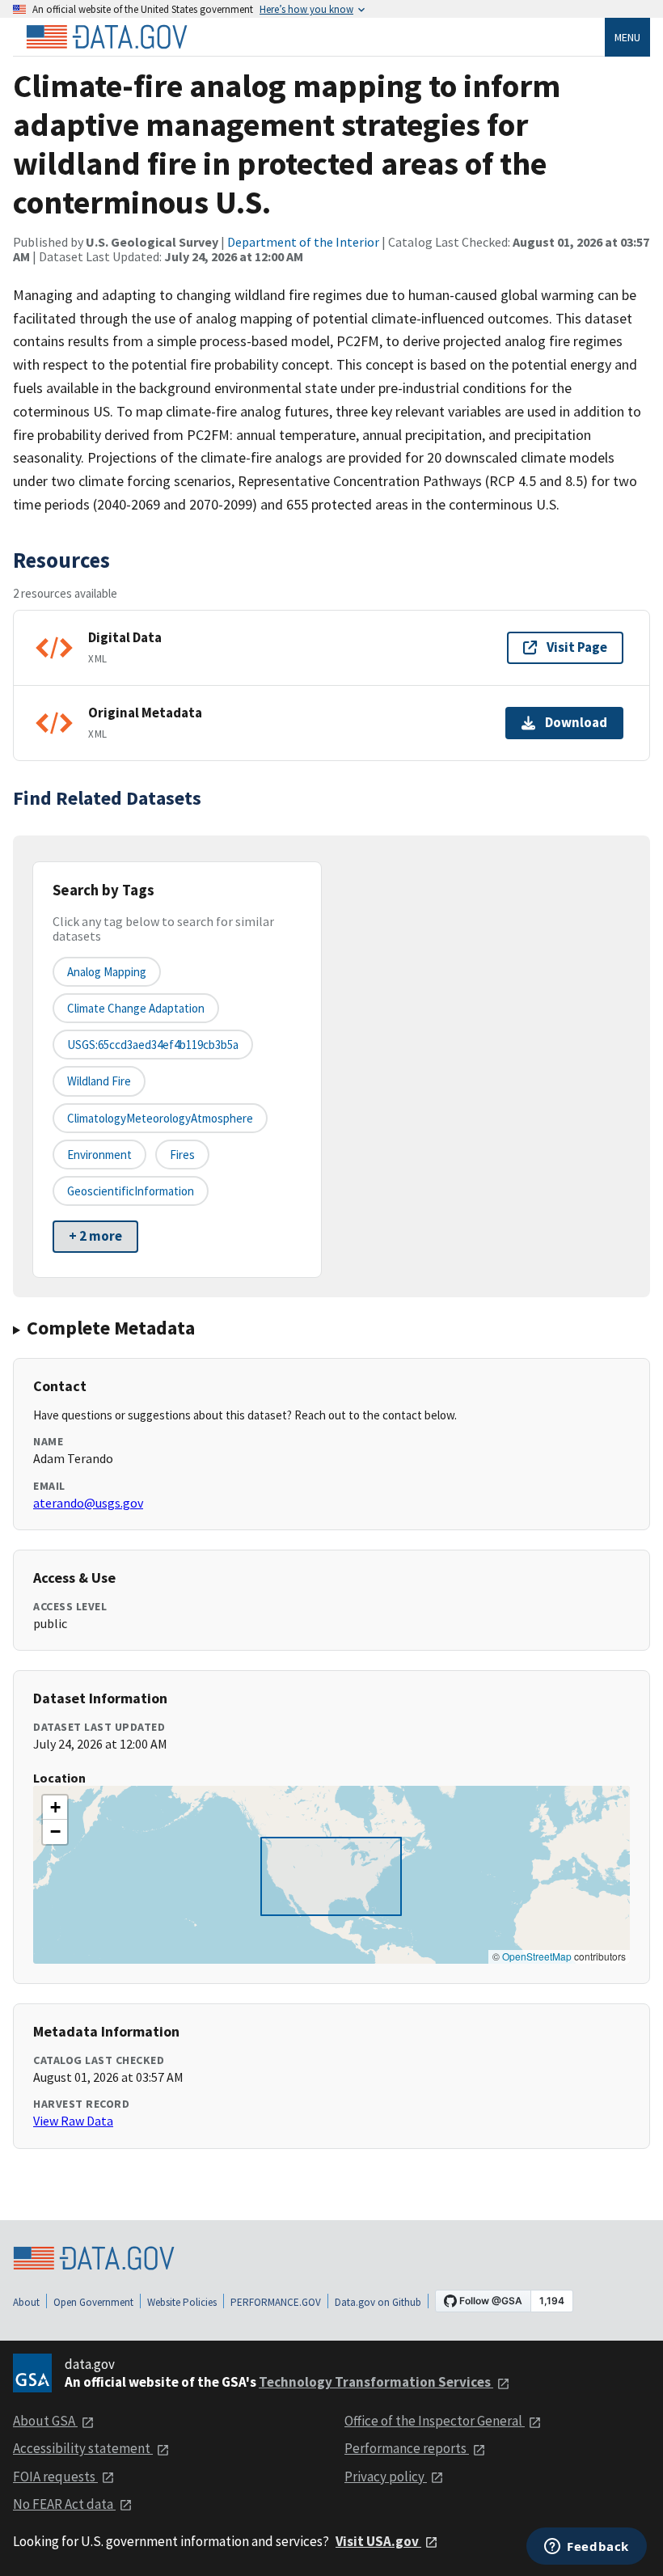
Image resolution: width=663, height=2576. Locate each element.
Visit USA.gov (378, 2541)
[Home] (107, 37)
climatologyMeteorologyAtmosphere (160, 1118)
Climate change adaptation (136, 1008)
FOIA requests (55, 2477)
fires (182, 1155)
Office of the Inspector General (435, 2421)
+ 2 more (95, 1236)
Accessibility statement (83, 2448)
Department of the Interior (303, 242)
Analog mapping (107, 972)
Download (576, 722)
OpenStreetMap (537, 1956)
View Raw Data (73, 2121)
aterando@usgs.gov (88, 1503)
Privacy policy (386, 2477)
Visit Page (577, 647)
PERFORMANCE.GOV (276, 2302)
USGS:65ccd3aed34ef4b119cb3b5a (153, 1045)
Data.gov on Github (378, 2302)
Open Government (93, 2302)
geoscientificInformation (131, 1191)
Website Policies (182, 2302)
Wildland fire (99, 1081)
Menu (627, 37)
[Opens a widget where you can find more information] (587, 2548)
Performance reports (407, 2448)
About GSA (45, 2421)
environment (99, 1155)
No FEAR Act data (64, 2504)
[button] (55, 1808)
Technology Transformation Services (376, 2382)
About (26, 2302)
